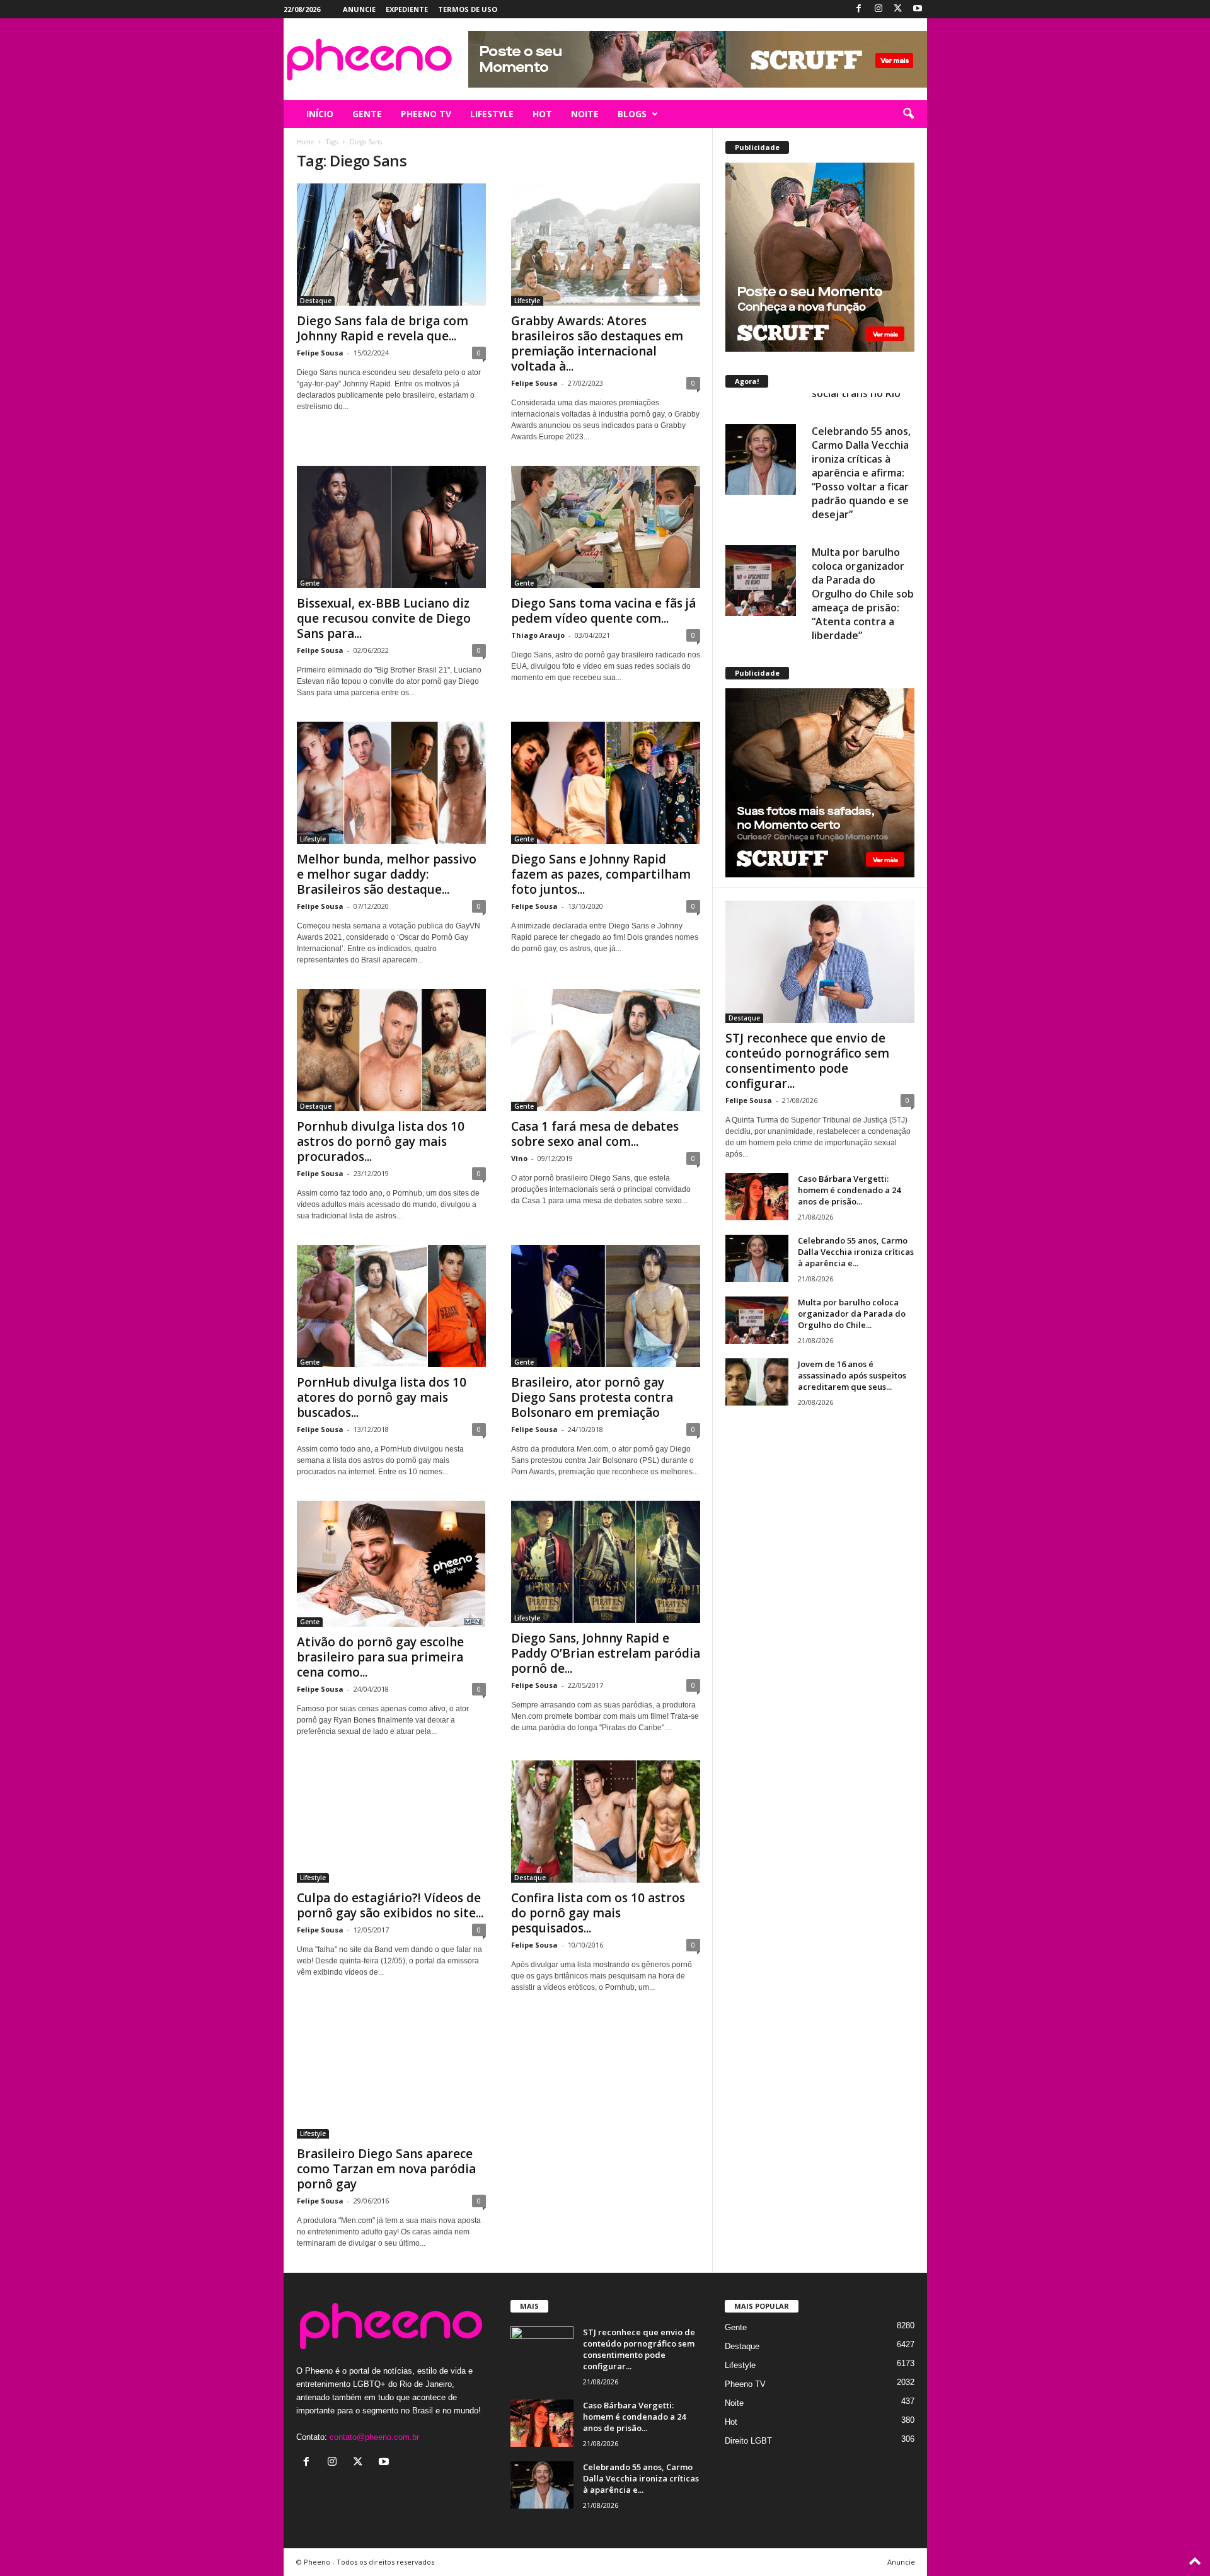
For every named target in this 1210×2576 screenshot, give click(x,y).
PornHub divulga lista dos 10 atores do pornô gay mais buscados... (382, 1397)
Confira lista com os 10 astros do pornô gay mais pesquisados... (598, 1913)
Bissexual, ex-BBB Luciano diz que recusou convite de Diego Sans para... (384, 618)
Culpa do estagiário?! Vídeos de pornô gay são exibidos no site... (390, 1905)
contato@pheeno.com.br (374, 2437)
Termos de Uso (468, 9)
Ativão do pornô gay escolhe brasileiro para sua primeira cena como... (380, 1657)
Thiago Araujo (538, 635)
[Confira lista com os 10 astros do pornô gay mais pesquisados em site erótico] (606, 1822)
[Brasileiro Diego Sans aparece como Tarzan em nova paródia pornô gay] (391, 2077)
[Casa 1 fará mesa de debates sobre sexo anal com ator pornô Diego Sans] (606, 1050)
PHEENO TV (426, 114)
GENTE (367, 114)
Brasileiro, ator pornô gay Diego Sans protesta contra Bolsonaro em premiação (592, 1397)
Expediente (407, 9)
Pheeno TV (745, 2384)
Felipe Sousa (320, 353)
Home (305, 142)
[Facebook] (859, 9)
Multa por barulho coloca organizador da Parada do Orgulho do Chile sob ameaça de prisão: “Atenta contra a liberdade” (863, 572)
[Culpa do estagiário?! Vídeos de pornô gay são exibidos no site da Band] (391, 1822)
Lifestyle (527, 301)
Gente (310, 583)
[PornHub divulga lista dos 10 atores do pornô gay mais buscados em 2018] (391, 1306)
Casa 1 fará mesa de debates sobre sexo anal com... (595, 1134)
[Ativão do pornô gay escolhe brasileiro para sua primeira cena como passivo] (391, 1564)
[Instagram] (879, 9)
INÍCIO (320, 114)
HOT (542, 114)
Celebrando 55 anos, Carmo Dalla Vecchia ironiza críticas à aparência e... (856, 1252)
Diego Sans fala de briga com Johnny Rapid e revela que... (383, 328)
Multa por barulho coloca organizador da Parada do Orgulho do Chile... (852, 1314)
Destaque (316, 301)
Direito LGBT (748, 2441)
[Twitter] (898, 9)
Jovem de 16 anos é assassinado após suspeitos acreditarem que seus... (852, 1375)
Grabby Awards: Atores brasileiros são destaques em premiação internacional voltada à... (597, 344)
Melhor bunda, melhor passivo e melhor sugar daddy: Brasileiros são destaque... (387, 874)
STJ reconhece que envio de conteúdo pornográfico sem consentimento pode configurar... (807, 1061)
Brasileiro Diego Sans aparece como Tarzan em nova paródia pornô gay (386, 2169)
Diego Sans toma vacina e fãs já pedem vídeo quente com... (603, 611)
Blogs (632, 114)
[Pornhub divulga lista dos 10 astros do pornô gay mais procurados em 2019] (391, 1050)
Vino (519, 1158)
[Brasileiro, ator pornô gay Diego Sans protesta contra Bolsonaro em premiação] (606, 1306)
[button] (908, 114)
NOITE (585, 114)
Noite (734, 2403)
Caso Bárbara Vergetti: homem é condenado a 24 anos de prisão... (849, 1190)
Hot (731, 2422)
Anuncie (359, 9)
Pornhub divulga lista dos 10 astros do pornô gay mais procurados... (381, 1141)
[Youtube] (918, 9)
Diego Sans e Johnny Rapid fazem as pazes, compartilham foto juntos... (601, 874)
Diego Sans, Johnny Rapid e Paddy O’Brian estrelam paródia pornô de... (606, 1653)
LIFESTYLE (492, 114)
